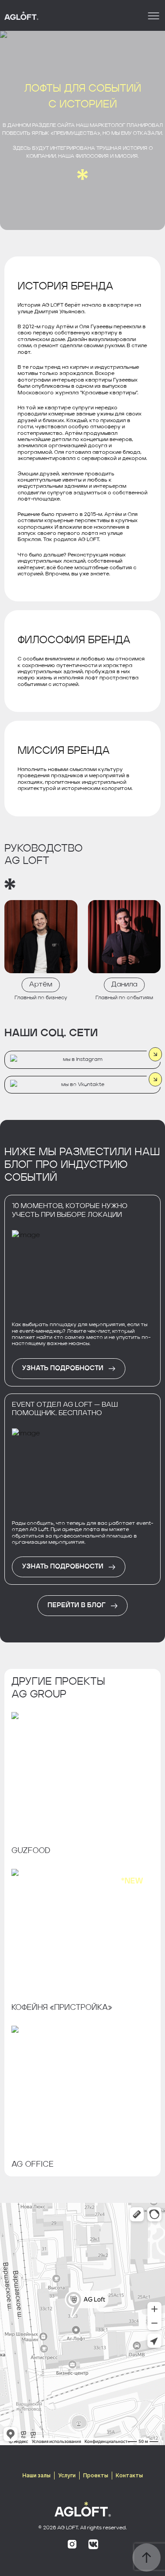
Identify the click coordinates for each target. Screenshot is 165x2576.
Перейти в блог (77, 1606)
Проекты (96, 2475)
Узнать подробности (63, 1369)
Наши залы (37, 2475)
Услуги (67, 2475)
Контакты (129, 2475)
